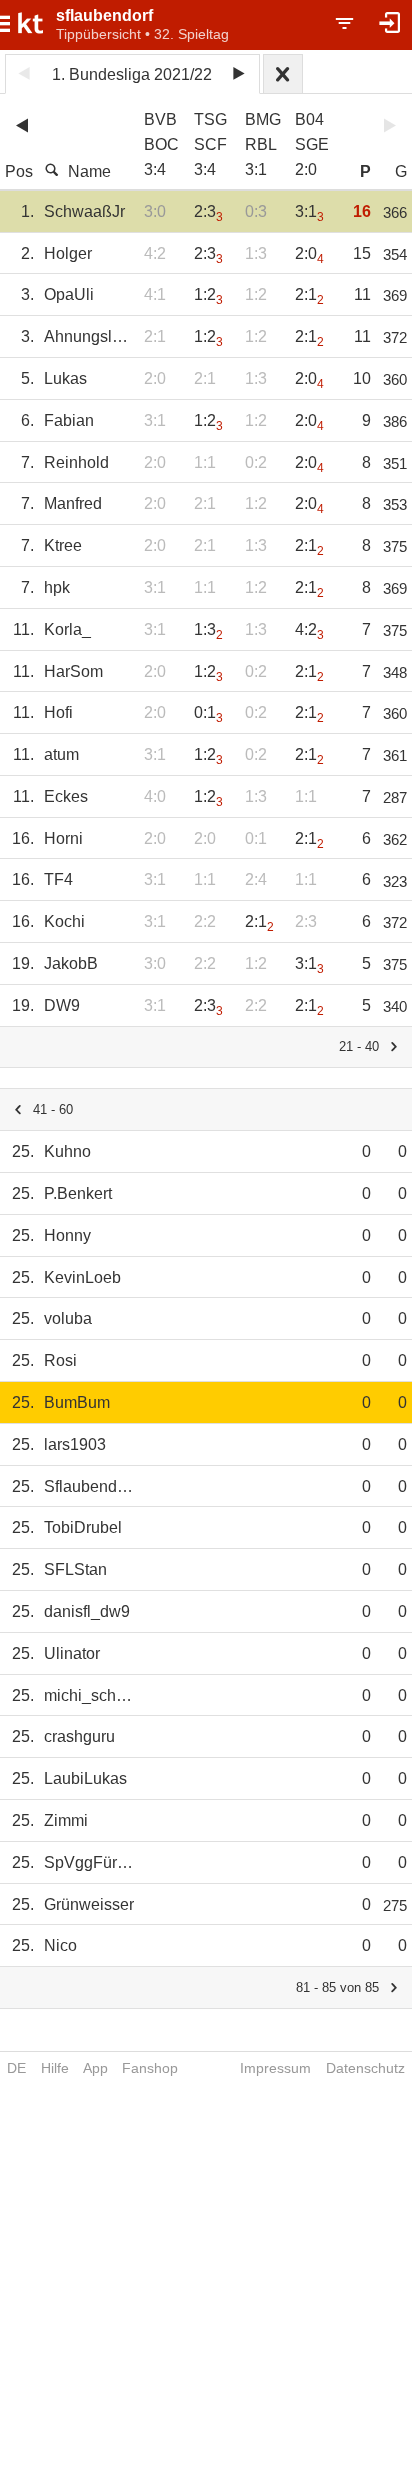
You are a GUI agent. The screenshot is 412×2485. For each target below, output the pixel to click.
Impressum (275, 2068)
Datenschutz (365, 2068)
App (95, 2068)
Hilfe (55, 2068)
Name (89, 171)
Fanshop (150, 2068)
